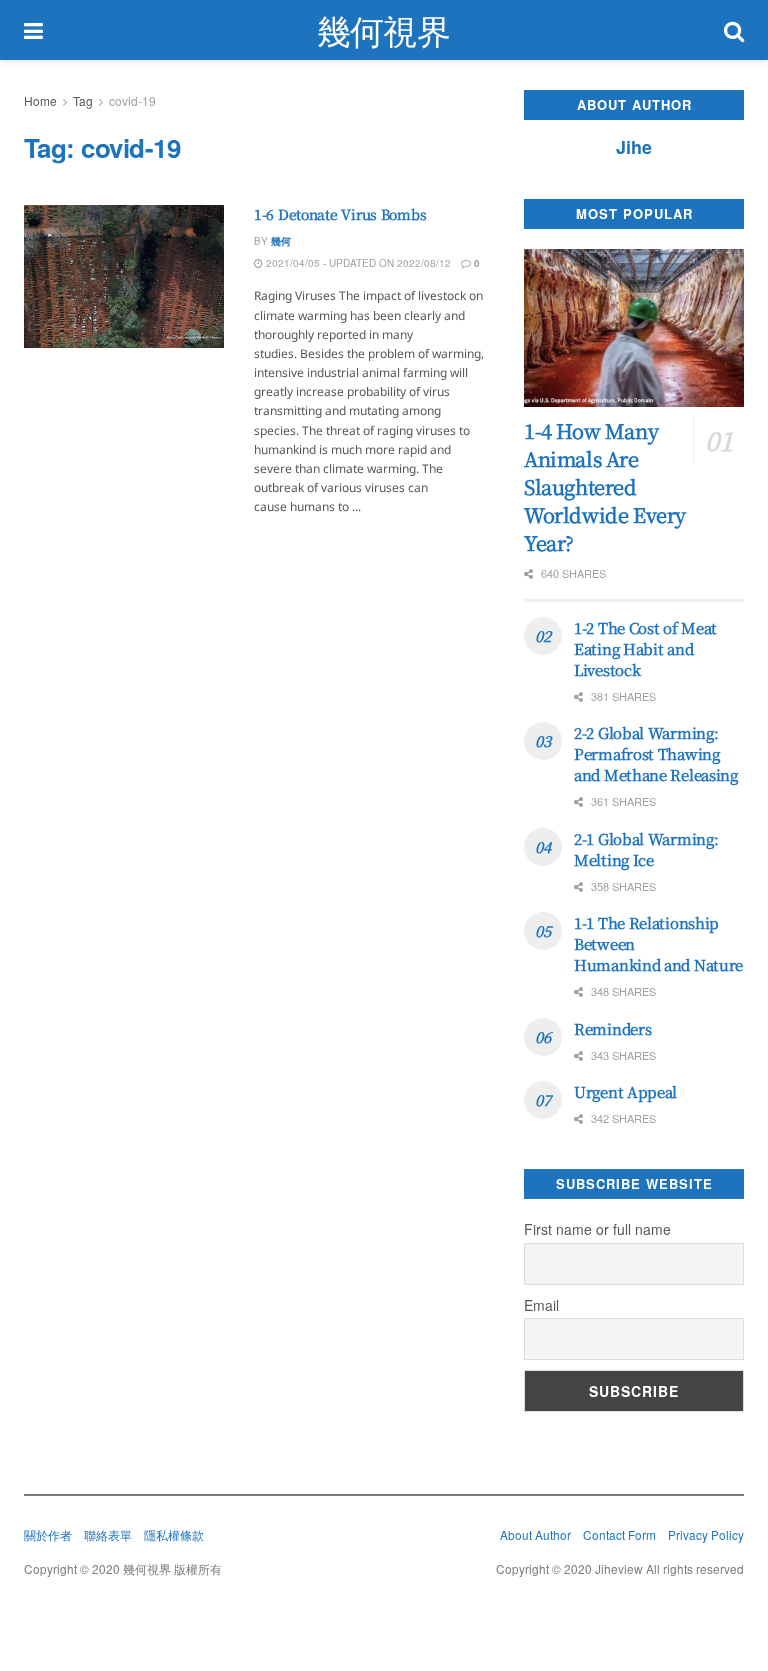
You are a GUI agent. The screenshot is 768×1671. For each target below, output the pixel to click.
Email (541, 1305)
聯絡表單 (108, 1534)
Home (40, 100)
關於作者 (48, 1534)
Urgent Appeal (625, 1091)
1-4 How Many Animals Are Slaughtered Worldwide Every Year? (605, 486)
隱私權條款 (174, 1534)
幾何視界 (383, 30)
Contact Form (619, 1534)
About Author (535, 1534)
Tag (83, 100)
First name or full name (597, 1229)
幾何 (281, 241)
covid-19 (132, 100)
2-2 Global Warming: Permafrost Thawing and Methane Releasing (656, 753)
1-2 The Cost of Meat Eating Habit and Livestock (645, 648)
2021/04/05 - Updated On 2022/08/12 (357, 263)
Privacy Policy (706, 1534)
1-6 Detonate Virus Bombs (340, 214)
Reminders (612, 1028)
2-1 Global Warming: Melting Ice (646, 849)
